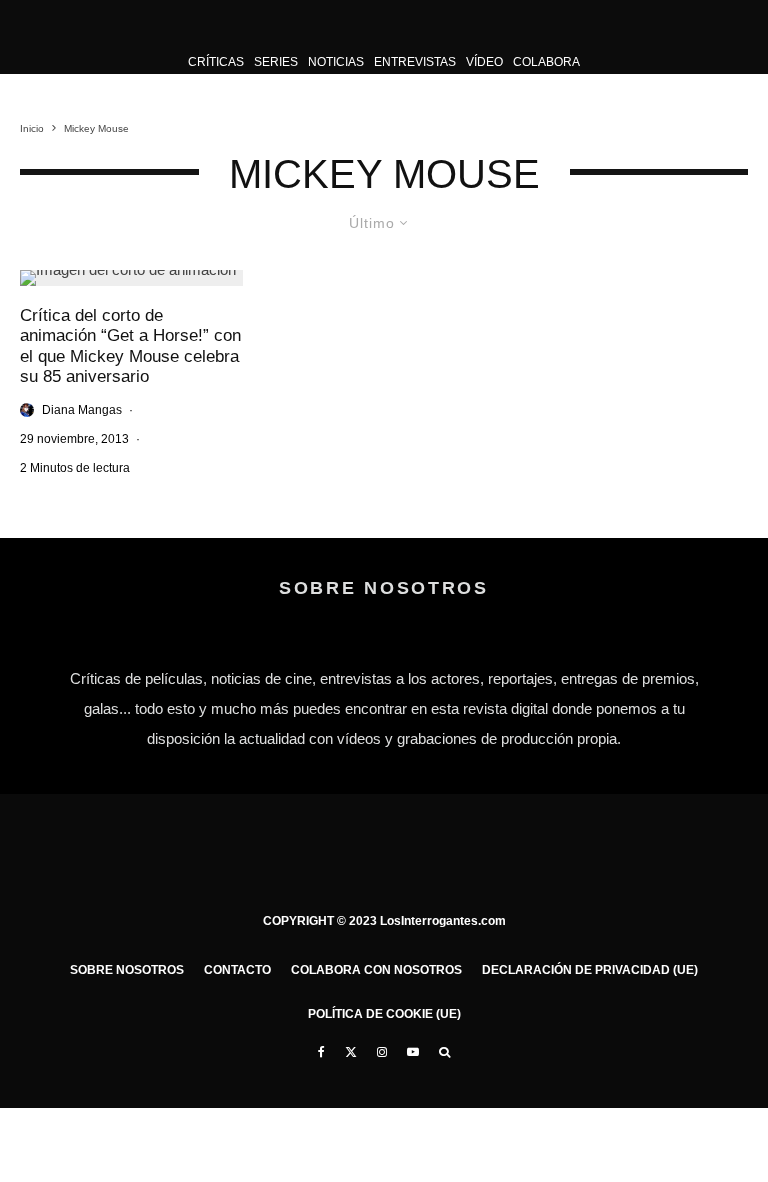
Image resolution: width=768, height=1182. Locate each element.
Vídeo (484, 62)
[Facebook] (321, 1052)
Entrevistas (415, 62)
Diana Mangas (82, 410)
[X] (351, 1052)
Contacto (237, 970)
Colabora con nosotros (376, 970)
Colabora (546, 62)
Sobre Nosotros (127, 970)
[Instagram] (382, 1052)
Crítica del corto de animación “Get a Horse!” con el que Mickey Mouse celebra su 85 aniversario (130, 346)
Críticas (216, 62)
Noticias (336, 62)
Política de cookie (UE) (384, 1014)
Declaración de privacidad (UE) (590, 970)
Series (276, 62)
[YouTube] (413, 1052)
